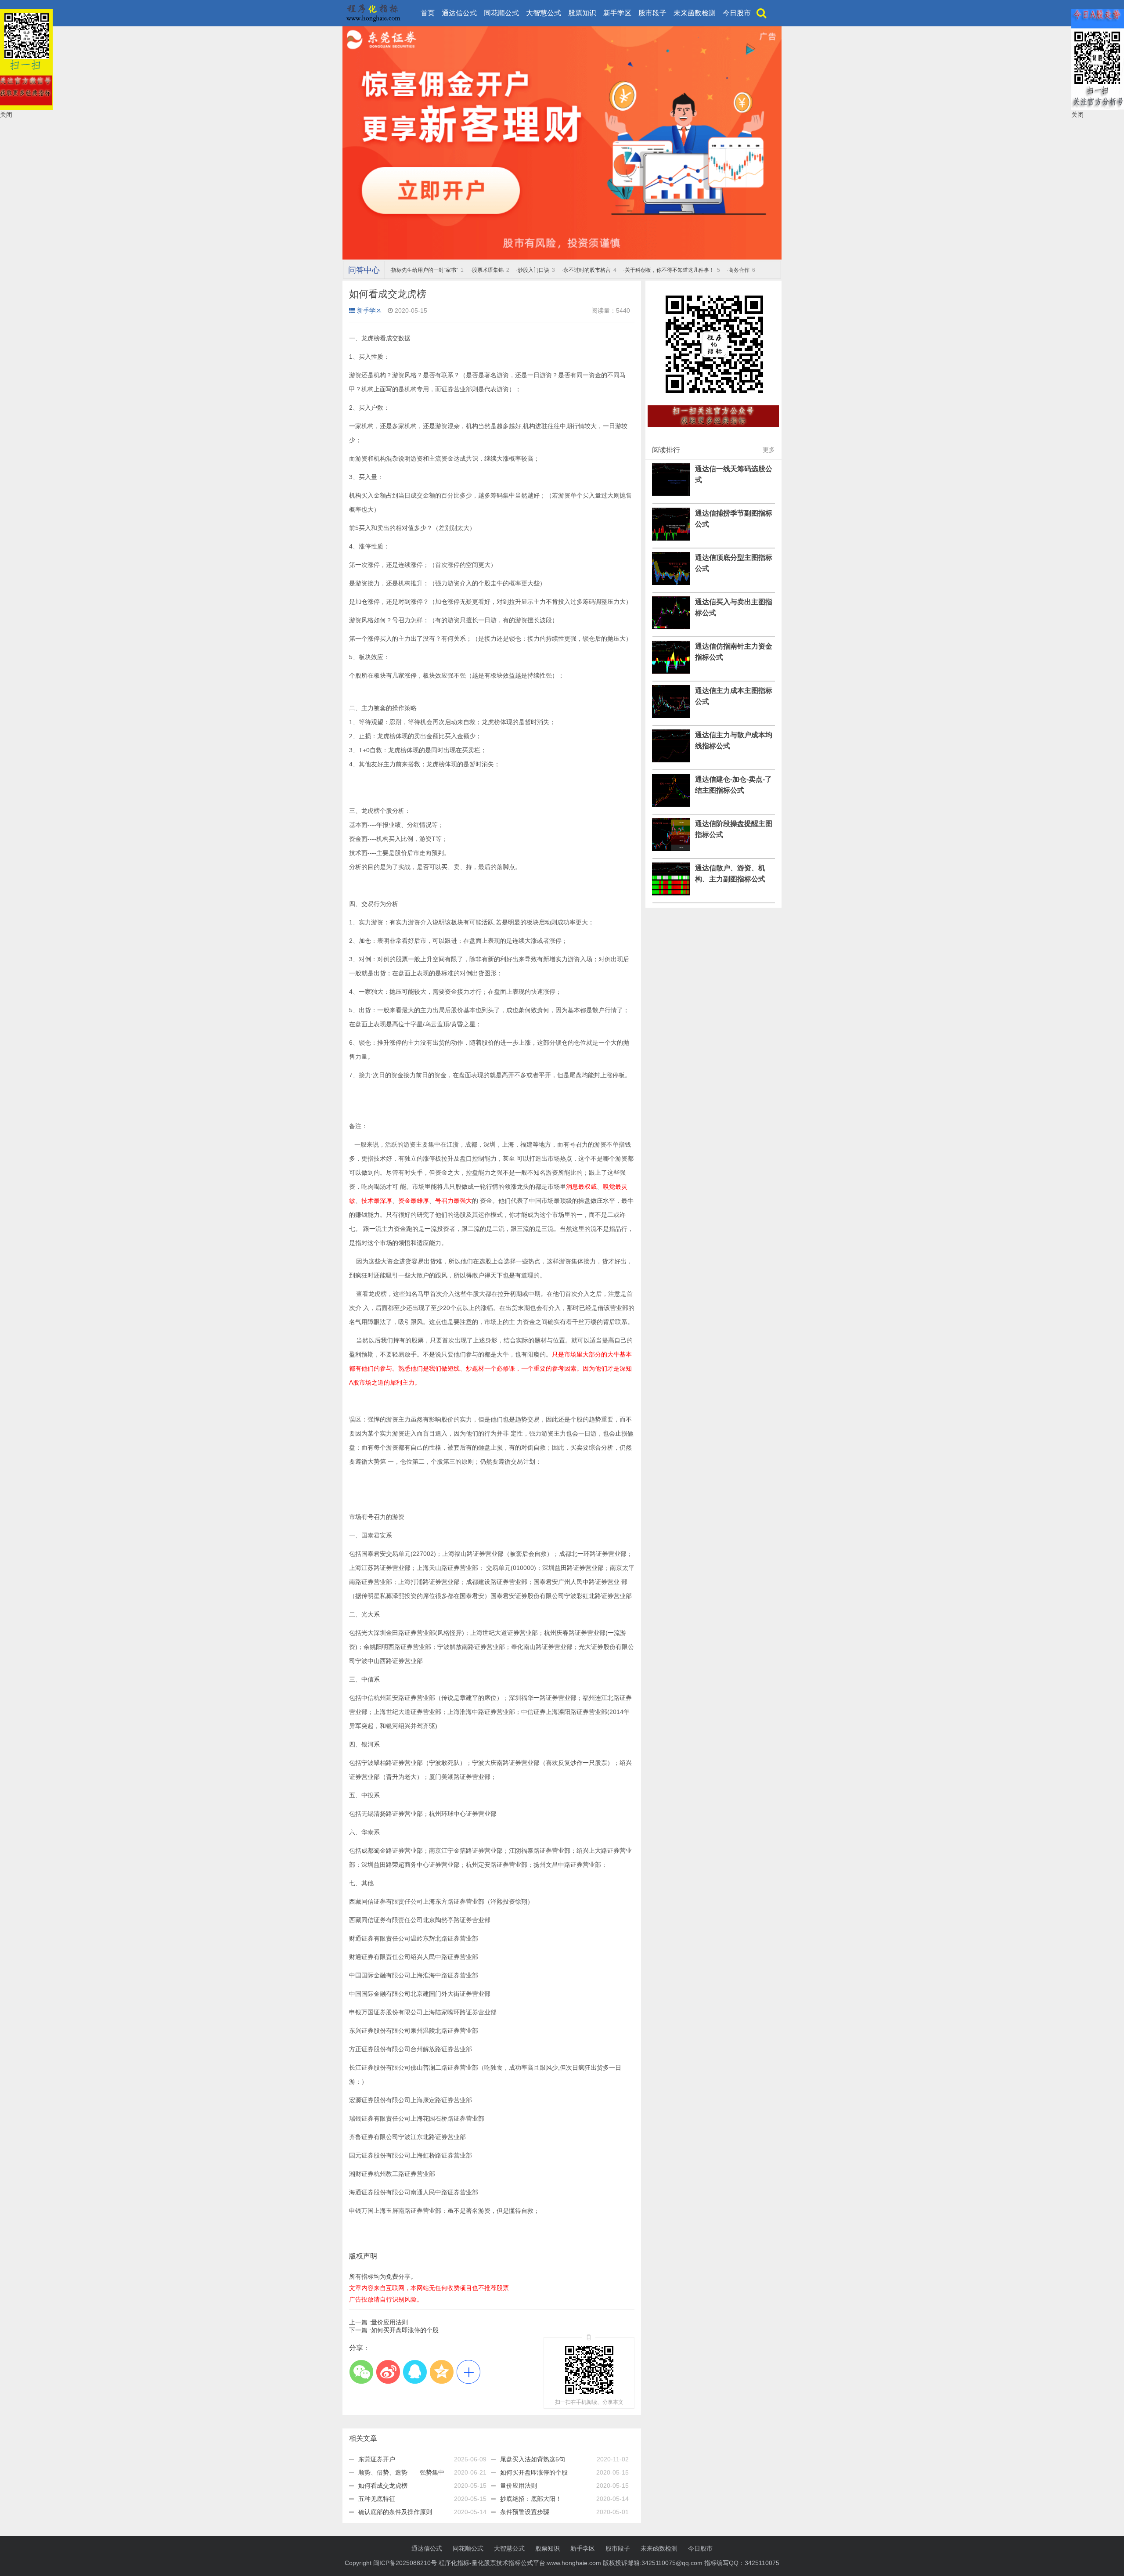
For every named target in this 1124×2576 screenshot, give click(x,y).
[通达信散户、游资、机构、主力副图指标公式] (671, 893)
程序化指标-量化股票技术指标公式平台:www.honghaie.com (520, 2563)
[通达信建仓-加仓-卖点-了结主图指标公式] (671, 805)
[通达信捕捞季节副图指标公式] (671, 538)
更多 (769, 450)
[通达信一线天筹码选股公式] (671, 494)
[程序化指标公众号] (713, 432)
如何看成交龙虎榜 (383, 2486)
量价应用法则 (378, 2322)
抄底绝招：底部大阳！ (531, 2499)
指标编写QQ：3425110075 (742, 2563)
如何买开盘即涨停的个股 (394, 2330)
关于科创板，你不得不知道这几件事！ (670, 270)
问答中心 (364, 270)
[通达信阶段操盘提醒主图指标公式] (671, 849)
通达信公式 (459, 13)
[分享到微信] (361, 2372)
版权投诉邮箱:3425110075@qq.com (653, 2563)
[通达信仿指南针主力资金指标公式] (671, 671)
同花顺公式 (501, 13)
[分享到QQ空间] (441, 2372)
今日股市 (737, 13)
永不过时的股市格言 (587, 270)
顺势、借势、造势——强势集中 (401, 2472)
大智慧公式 (544, 13)
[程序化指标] (562, 257)
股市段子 (652, 13)
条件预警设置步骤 (525, 2512)
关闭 (6, 115)
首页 (428, 13)
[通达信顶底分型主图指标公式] (671, 583)
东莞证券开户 (377, 2459)
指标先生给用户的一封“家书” (425, 270)
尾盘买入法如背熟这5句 (533, 2459)
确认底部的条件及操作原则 (395, 2512)
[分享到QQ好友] (415, 2372)
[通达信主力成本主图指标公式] (671, 716)
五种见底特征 (377, 2499)
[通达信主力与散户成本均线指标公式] (671, 760)
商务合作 (739, 270)
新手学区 (617, 13)
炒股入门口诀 (533, 270)
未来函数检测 (695, 13)
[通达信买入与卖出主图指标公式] (671, 627)
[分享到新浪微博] (388, 2372)
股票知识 (582, 13)
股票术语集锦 (488, 270)
